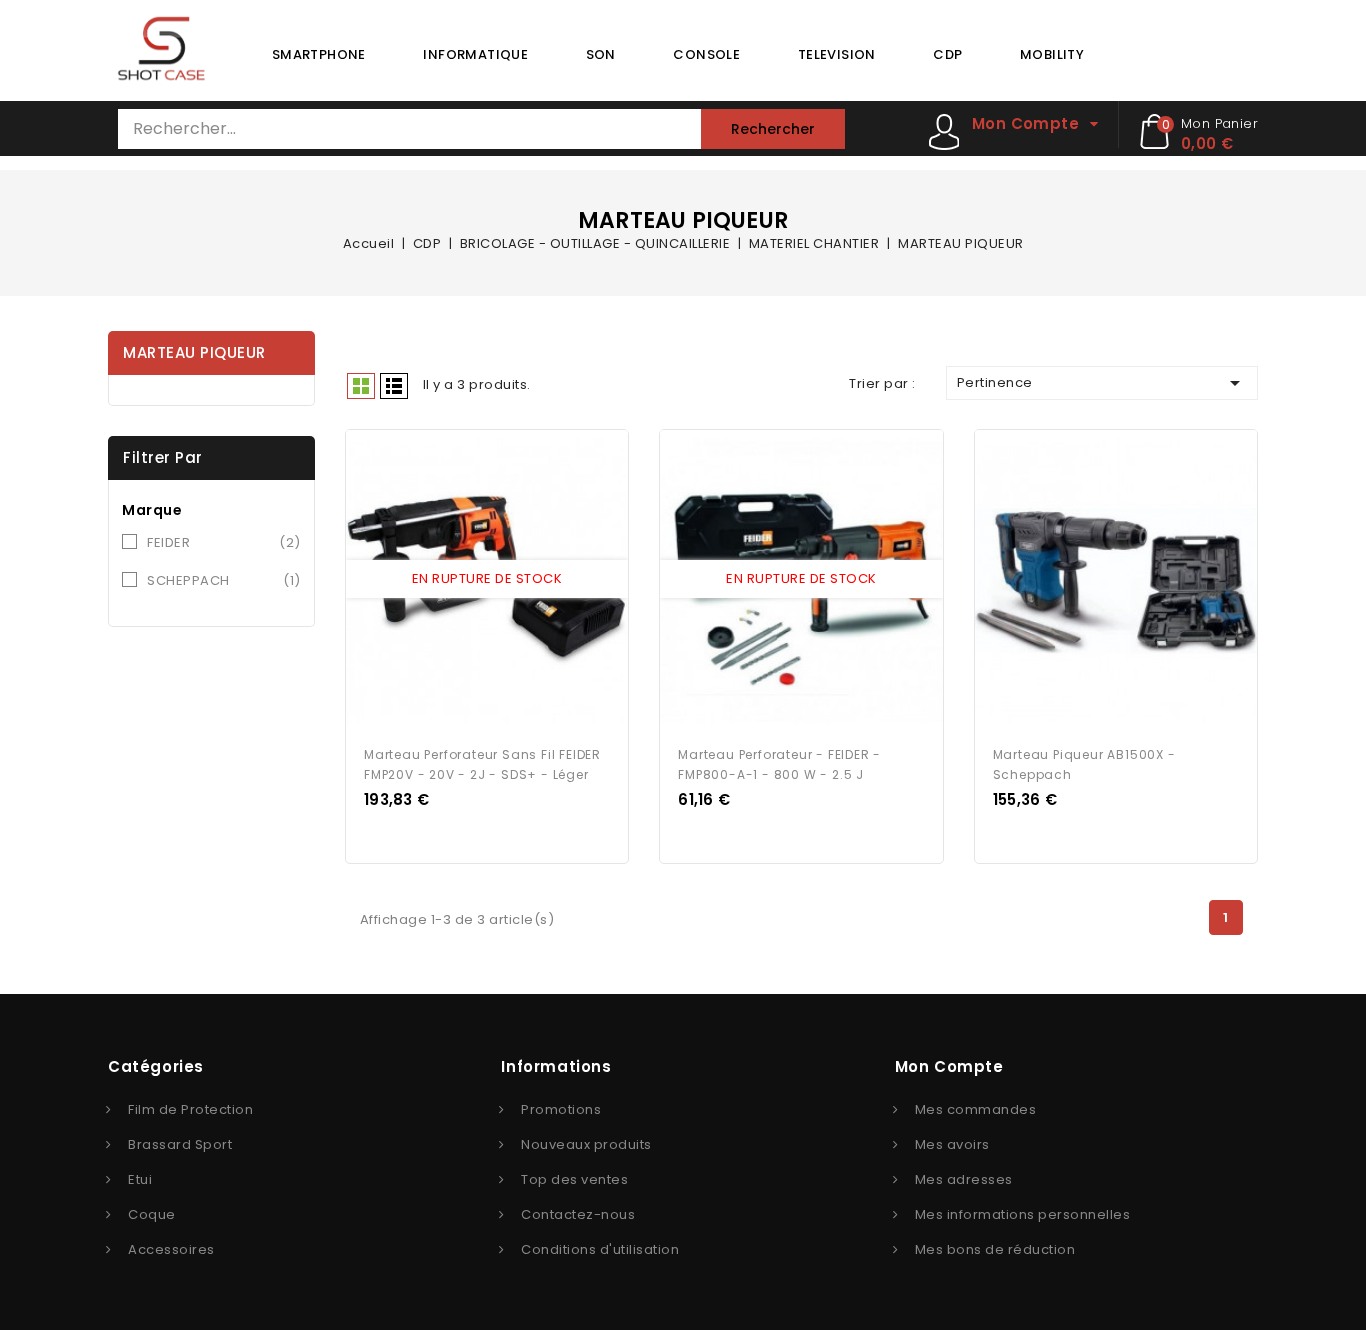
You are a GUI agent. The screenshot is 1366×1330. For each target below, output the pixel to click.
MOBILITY (1052, 54)
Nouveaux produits (586, 1144)
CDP (947, 54)
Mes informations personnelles (1023, 1214)
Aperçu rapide (468, 581)
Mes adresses (964, 1179)
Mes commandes (976, 1109)
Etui (140, 1179)
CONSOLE (706, 54)
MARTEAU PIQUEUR (194, 352)
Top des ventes (574, 1179)
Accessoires (171, 1249)
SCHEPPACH (224, 580)
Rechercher (773, 129)
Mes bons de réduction (995, 1249)
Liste (394, 386)
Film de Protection (190, 1109)
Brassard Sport (180, 1144)
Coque (152, 1214)
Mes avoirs (952, 1144)
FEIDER (224, 542)
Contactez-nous (578, 1214)
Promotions (561, 1109)
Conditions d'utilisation (600, 1249)
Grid (361, 386)
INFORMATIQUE (475, 54)
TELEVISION (837, 54)
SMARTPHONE (319, 54)
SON (601, 54)
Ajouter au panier (506, 581)
